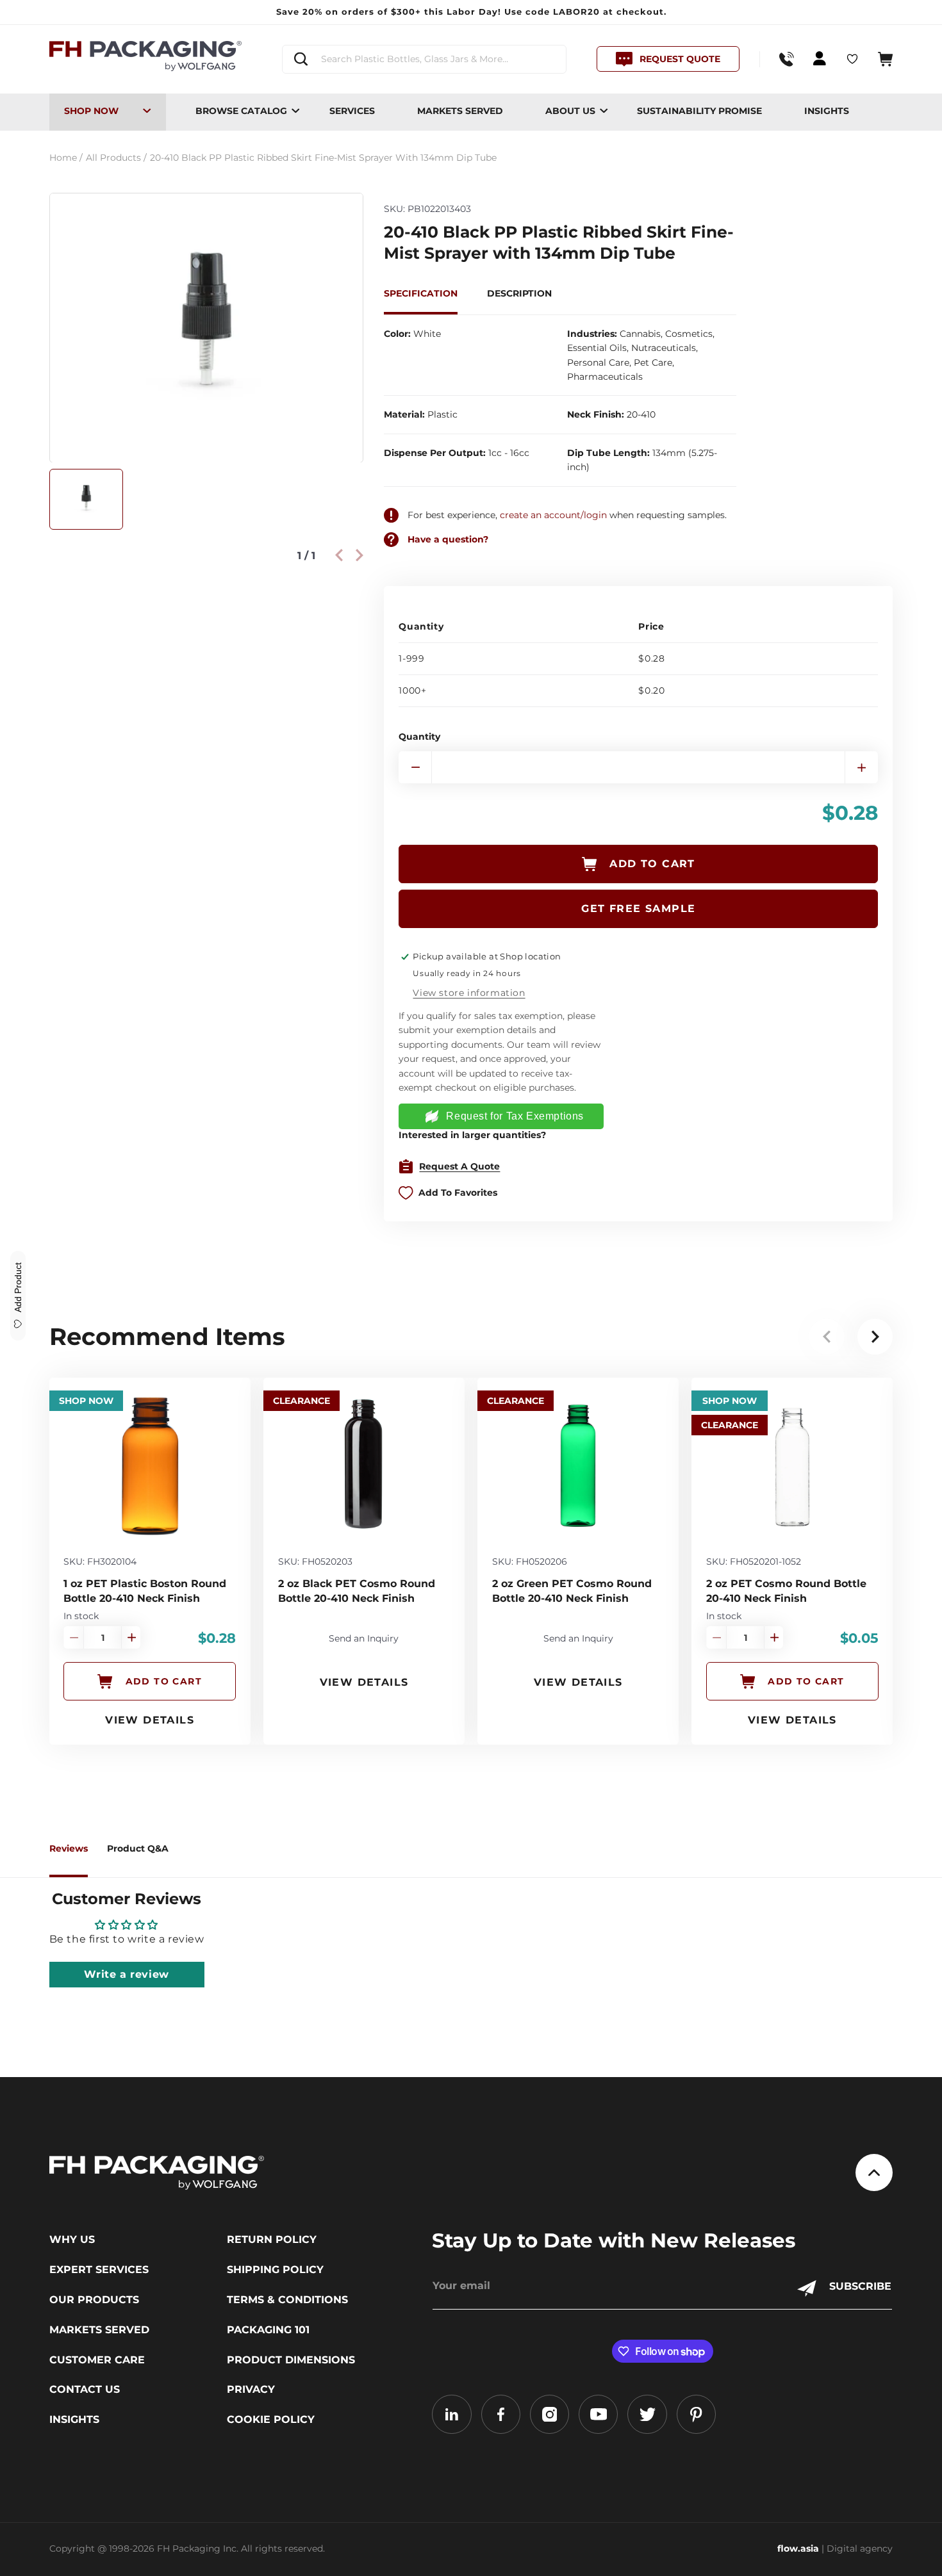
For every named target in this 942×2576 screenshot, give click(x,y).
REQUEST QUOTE (680, 59)
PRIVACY (251, 2390)
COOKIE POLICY (271, 2420)
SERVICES (352, 111)
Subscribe (860, 2286)
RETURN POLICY (272, 2240)
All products (116, 158)
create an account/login (553, 515)
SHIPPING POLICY (275, 2270)
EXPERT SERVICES (99, 2270)
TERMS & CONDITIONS (287, 2300)
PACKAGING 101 (268, 2330)
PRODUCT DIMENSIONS (291, 2360)
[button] (885, 59)
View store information (469, 993)
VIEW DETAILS (150, 1720)
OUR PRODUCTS (94, 2300)
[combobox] (424, 59)
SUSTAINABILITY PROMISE (699, 111)
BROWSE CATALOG (241, 111)
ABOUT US (570, 111)
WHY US (72, 2240)
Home (66, 158)
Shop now (91, 111)
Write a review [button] (126, 1974)
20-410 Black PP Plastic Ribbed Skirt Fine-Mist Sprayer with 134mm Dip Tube (323, 158)
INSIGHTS (827, 111)
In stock (81, 1616)
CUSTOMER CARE (97, 2360)
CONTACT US (85, 2390)
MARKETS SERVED (460, 111)
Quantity (419, 737)
